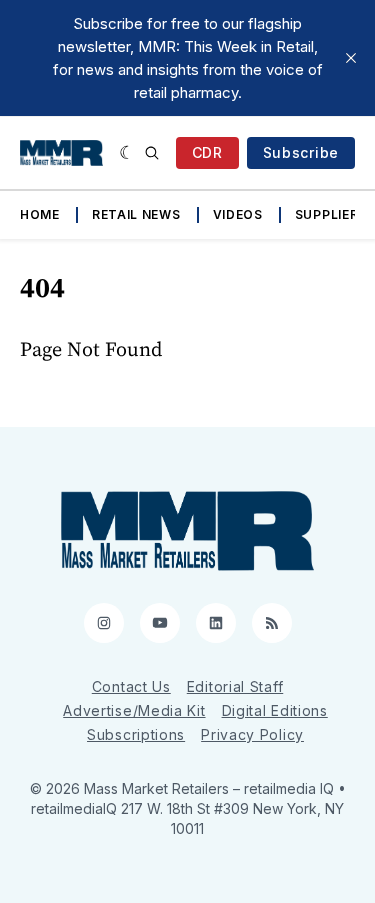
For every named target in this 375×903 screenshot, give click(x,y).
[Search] (152, 153)
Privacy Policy (252, 734)
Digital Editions (275, 710)
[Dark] (127, 153)
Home (40, 214)
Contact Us (131, 686)
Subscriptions (136, 734)
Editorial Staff (235, 686)
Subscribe (301, 152)
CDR (207, 152)
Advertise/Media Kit (134, 710)
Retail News (136, 214)
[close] (351, 58)
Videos (238, 214)
